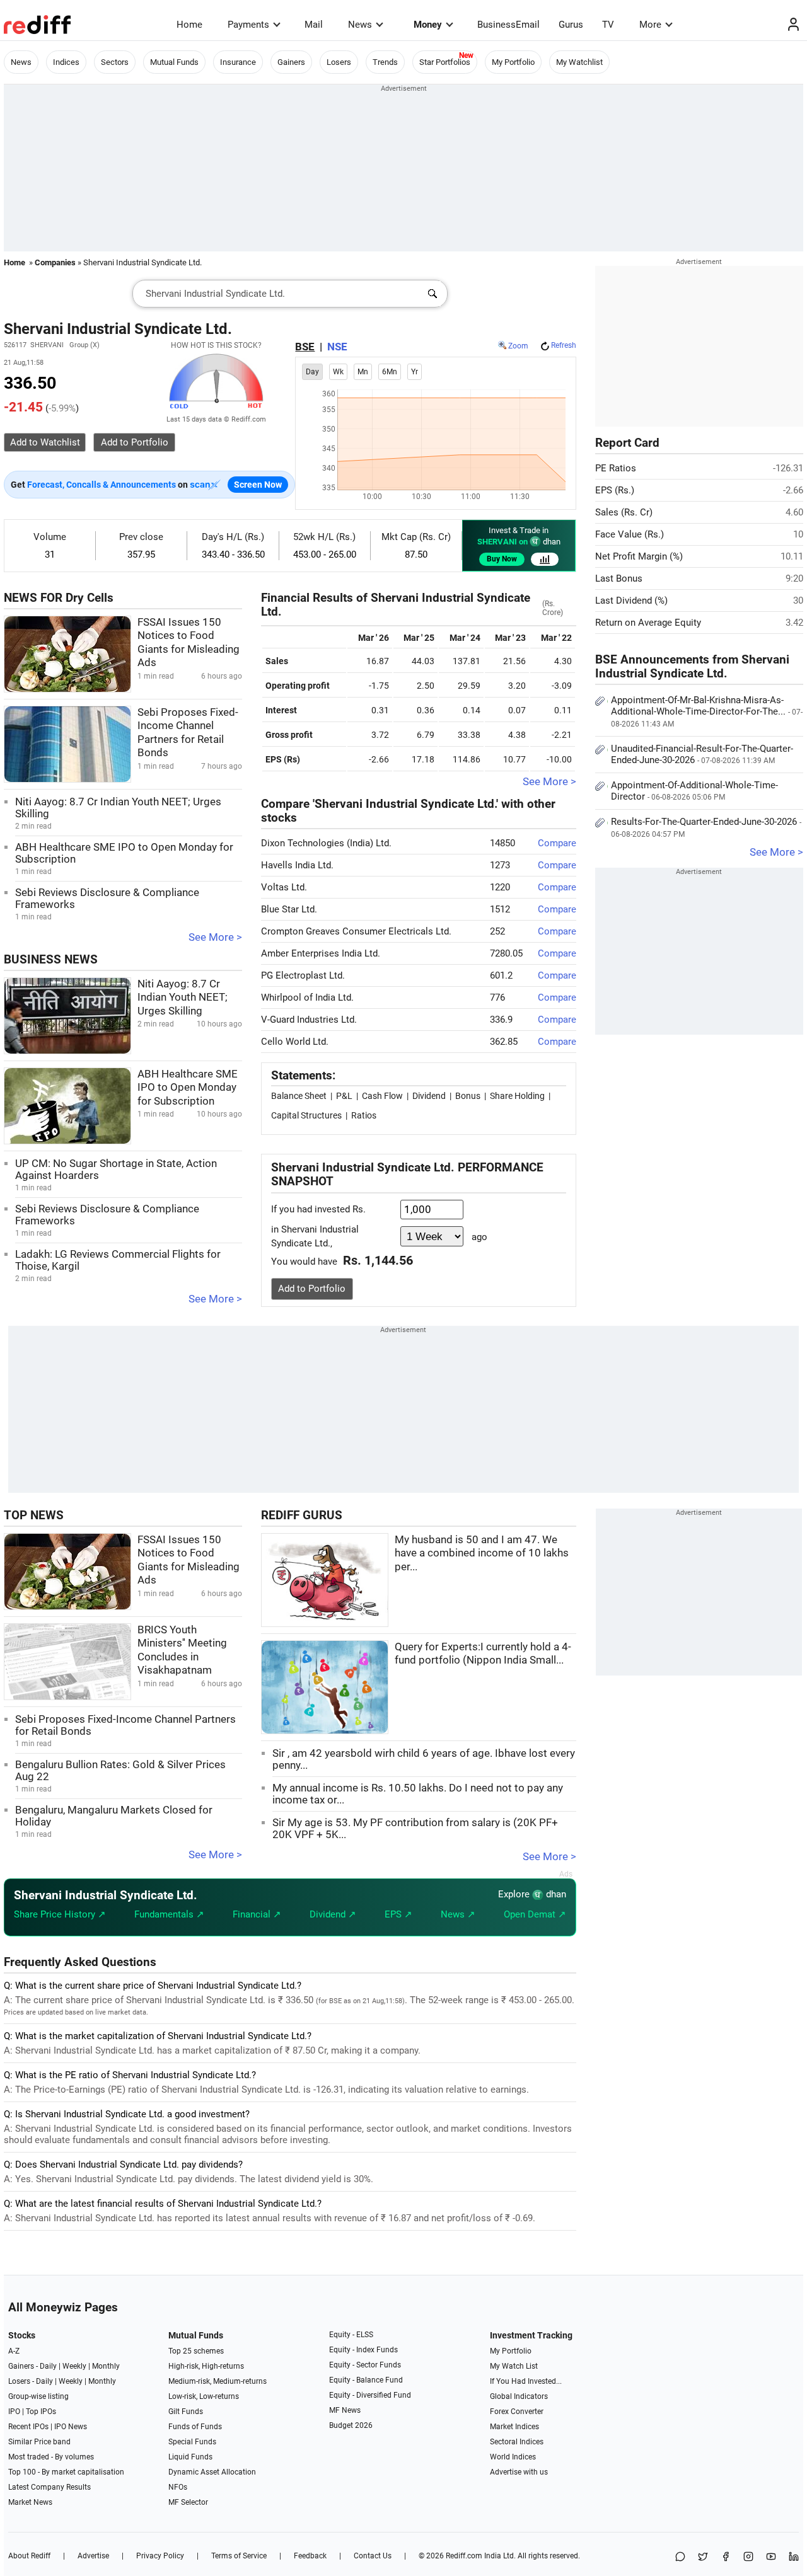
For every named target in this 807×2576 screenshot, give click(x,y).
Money (428, 25)
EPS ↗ (398, 1914)
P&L (344, 1096)
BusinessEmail (508, 25)
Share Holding (517, 1096)
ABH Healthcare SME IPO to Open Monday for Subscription (188, 1088)
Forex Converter (517, 2412)
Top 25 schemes (196, 2351)
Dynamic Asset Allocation (212, 2472)
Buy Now (502, 559)
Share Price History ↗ (60, 1914)
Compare (557, 843)
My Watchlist (579, 62)
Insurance (238, 62)
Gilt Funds (186, 2412)
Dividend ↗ (333, 1914)
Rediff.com (464, 2556)
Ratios (364, 1115)
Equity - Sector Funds (365, 2365)
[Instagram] (748, 2557)
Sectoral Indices (517, 2442)
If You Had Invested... (526, 2381)
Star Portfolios (445, 62)
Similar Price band (39, 2442)
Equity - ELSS (351, 2335)
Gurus (571, 25)
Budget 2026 (351, 2425)
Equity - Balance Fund (366, 2380)
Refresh (564, 345)
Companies (55, 262)
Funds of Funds (195, 2427)
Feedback (310, 2556)
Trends (385, 62)
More (650, 25)
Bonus (468, 1096)
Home (189, 25)
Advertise (93, 2556)
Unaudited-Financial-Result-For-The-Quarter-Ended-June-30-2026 (702, 754)
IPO (14, 2412)
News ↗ (458, 1914)
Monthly (106, 2366)
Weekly (74, 2366)
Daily (48, 2366)
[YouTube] (771, 2557)
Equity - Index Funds (363, 2350)
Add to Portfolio (312, 1289)
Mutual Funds (174, 62)
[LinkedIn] (794, 2557)
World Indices (513, 2457)
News (360, 25)
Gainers (291, 62)
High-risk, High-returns (206, 2366)
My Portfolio (513, 62)
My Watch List (514, 2366)
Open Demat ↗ (535, 1914)
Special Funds (192, 2442)
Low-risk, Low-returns (204, 2396)
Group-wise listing (38, 2396)
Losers (339, 62)
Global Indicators (519, 2396)
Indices (66, 62)
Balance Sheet (299, 1096)
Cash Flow (382, 1096)
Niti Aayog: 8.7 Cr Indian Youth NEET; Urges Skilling (183, 998)
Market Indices (514, 2427)
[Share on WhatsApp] (680, 2557)
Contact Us (373, 2556)
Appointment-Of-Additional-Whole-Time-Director (694, 791)
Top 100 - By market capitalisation (66, 2472)
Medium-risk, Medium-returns (218, 2381)
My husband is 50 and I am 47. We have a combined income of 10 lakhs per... (482, 1553)
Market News (30, 2502)
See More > (215, 937)
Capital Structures (306, 1115)
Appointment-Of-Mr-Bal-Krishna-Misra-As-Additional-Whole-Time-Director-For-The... (707, 711)
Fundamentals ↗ (169, 1914)
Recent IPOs (28, 2427)
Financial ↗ (257, 1914)
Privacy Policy (160, 2556)
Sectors (115, 62)
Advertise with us (519, 2472)
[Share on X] (703, 2557)
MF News (345, 2410)
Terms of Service (239, 2556)
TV (608, 25)
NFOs (178, 2487)
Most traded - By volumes (51, 2457)
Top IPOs (41, 2412)
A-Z (14, 2351)
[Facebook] (726, 2557)
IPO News (71, 2427)
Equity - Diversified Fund (370, 2395)
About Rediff (29, 2556)
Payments (248, 25)
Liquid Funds (190, 2457)
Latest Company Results (49, 2487)
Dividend (429, 1096)
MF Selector (188, 2502)
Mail (314, 25)
